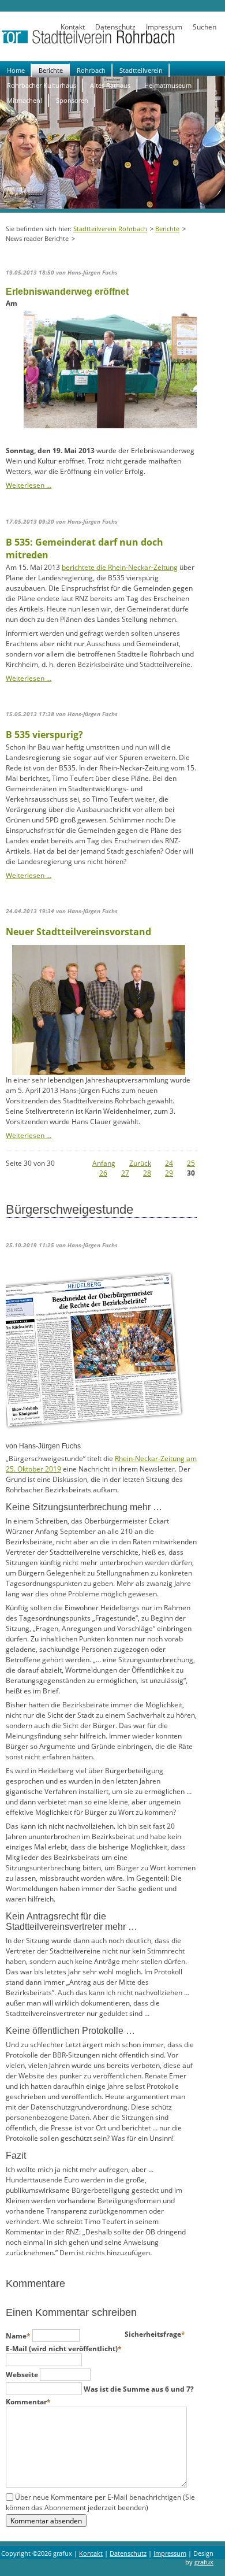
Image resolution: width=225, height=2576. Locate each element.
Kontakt (73, 27)
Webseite (23, 2375)
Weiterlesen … (29, 485)
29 (169, 1173)
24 (169, 1163)
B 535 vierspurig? (44, 735)
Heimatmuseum (168, 85)
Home (16, 70)
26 (103, 1173)
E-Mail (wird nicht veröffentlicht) (64, 2349)
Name (19, 2336)
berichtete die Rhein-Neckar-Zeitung (120, 567)
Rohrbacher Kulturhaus (42, 85)
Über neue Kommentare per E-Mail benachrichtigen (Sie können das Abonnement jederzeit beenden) (100, 2502)
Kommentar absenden (46, 2521)
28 (147, 1173)
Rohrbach (91, 70)
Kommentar (28, 2402)
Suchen (205, 27)
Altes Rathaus (110, 85)
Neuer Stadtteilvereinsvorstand (78, 932)
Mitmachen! (25, 100)
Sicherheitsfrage (155, 2334)
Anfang (104, 1163)
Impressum (164, 27)
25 (191, 1163)
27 (125, 1173)
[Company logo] (112, 42)
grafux (204, 2562)
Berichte (51, 70)
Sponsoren (72, 100)
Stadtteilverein (141, 70)
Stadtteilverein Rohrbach (110, 229)
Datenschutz (115, 27)
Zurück (140, 1163)
